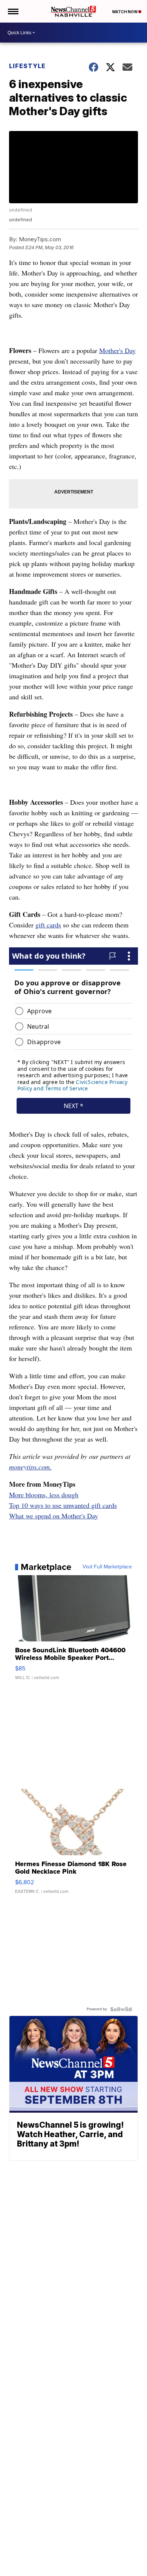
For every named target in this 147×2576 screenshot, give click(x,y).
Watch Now (125, 12)
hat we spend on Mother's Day (57, 1516)
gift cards (48, 925)
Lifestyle (27, 66)
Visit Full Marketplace (107, 1567)
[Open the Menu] (13, 11)
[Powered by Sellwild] (121, 2009)
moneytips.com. (30, 1467)
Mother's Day (117, 350)
